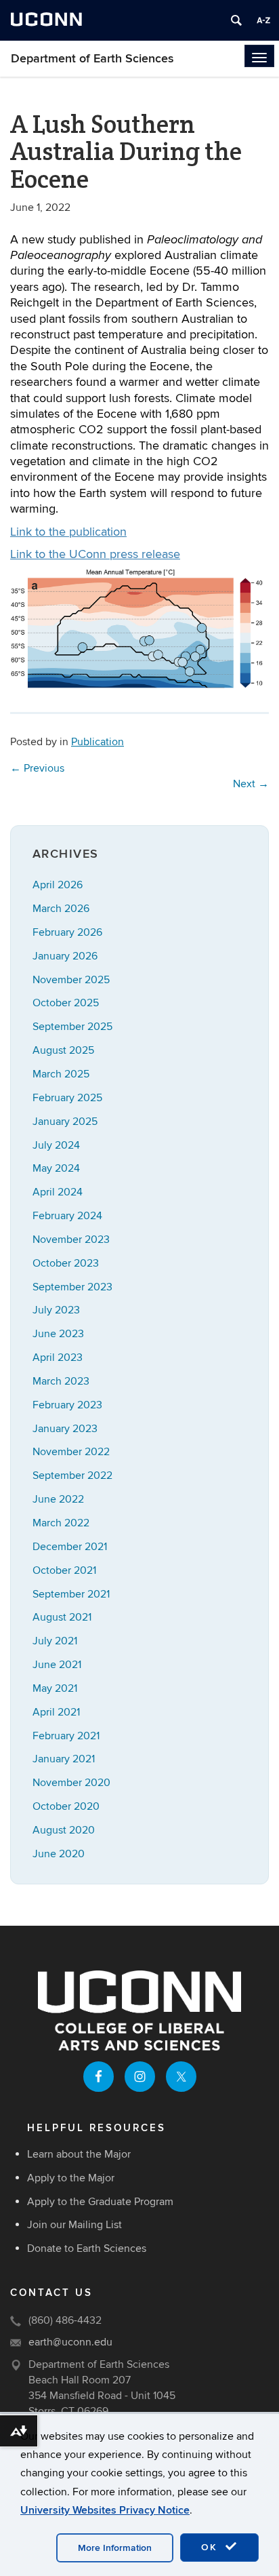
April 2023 (58, 1358)
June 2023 (58, 1334)
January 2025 (65, 1122)
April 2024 (58, 1192)
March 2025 (61, 1074)
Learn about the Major (79, 2154)
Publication (98, 742)
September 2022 (72, 1475)
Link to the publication (68, 532)
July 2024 (56, 1145)
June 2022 (58, 1499)
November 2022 (71, 1452)
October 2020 (66, 1806)
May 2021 (55, 1688)
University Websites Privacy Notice (105, 2510)
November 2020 (71, 1783)
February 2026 (67, 932)
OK (211, 2547)
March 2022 (61, 1523)
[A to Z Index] (263, 20)
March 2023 (61, 1381)
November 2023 (71, 1240)
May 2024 (56, 1168)
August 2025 (63, 1050)
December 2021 (70, 1547)
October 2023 (66, 1263)
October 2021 (64, 1570)
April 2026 (58, 885)
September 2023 (72, 1287)
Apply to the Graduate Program (100, 2202)
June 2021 (57, 1665)
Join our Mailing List (74, 2225)
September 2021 (71, 1594)
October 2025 (66, 1003)
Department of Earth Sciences (92, 59)
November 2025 (71, 980)
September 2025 (72, 1027)
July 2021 (55, 1641)
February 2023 (67, 1405)
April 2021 (56, 1712)
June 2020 (59, 1854)
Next (251, 784)
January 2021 (64, 1759)
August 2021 (62, 1617)
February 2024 (67, 1216)
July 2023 (56, 1310)
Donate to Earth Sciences (87, 2248)
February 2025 (67, 1098)
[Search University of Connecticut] (236, 20)
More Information (115, 2548)
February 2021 (66, 1736)
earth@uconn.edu (70, 2342)
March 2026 (61, 909)
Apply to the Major (71, 2178)
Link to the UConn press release (95, 554)
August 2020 (64, 1830)
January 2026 (65, 956)
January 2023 (65, 1429)
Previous (37, 768)
